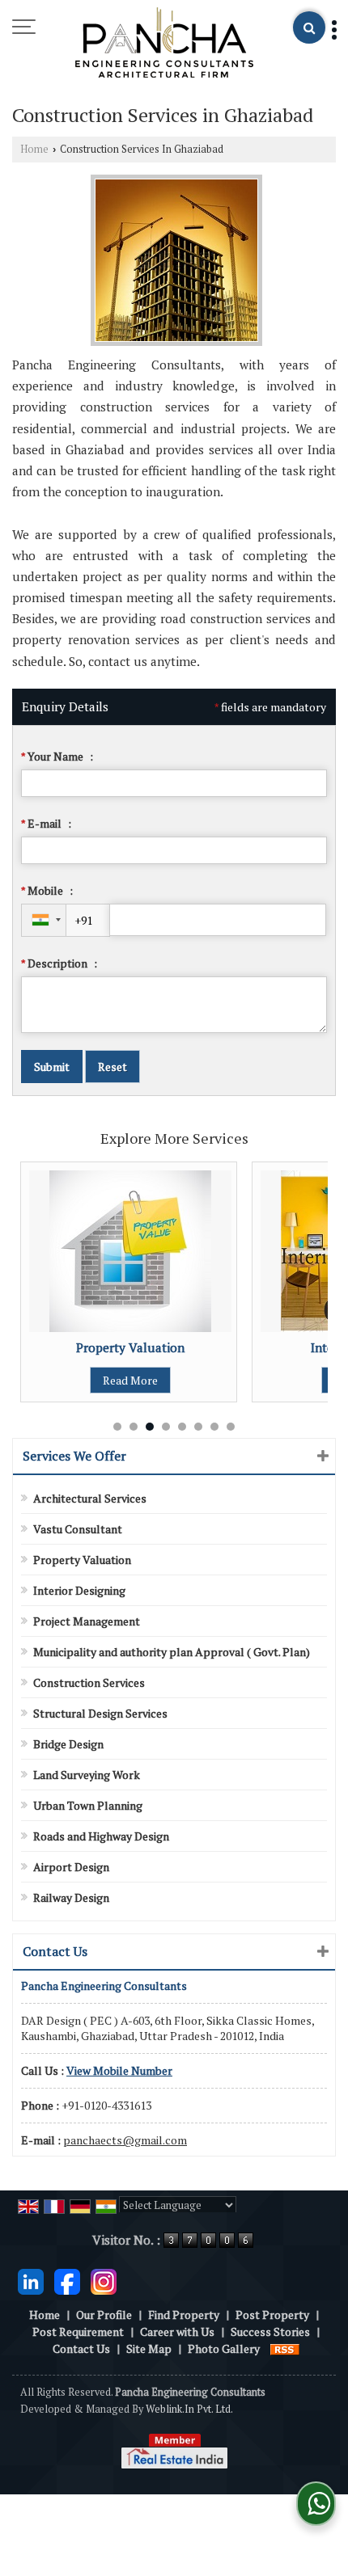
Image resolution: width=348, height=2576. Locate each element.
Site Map (149, 2348)
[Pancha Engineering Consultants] (164, 44)
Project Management (87, 1621)
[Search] (309, 27)
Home (34, 149)
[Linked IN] (31, 2280)
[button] (119, 2070)
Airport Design (71, 1867)
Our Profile (104, 2315)
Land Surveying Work (87, 1775)
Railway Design (71, 1897)
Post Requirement (78, 2331)
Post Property (272, 2315)
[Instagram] (104, 2280)
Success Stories (270, 2331)
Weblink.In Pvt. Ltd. (189, 2409)
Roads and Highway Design (101, 1836)
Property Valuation (95, 1347)
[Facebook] (67, 2280)
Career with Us (177, 2331)
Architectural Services (90, 1498)
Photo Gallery (224, 2348)
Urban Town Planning (88, 1805)
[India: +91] (44, 920)
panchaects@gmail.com (125, 2140)
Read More (95, 1380)
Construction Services (89, 1682)
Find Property (184, 2315)
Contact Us (81, 2348)
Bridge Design (68, 1744)
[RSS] (285, 2348)
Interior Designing (79, 1590)
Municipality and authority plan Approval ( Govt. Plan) (172, 1652)
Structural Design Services (100, 1713)
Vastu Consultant (78, 1529)
